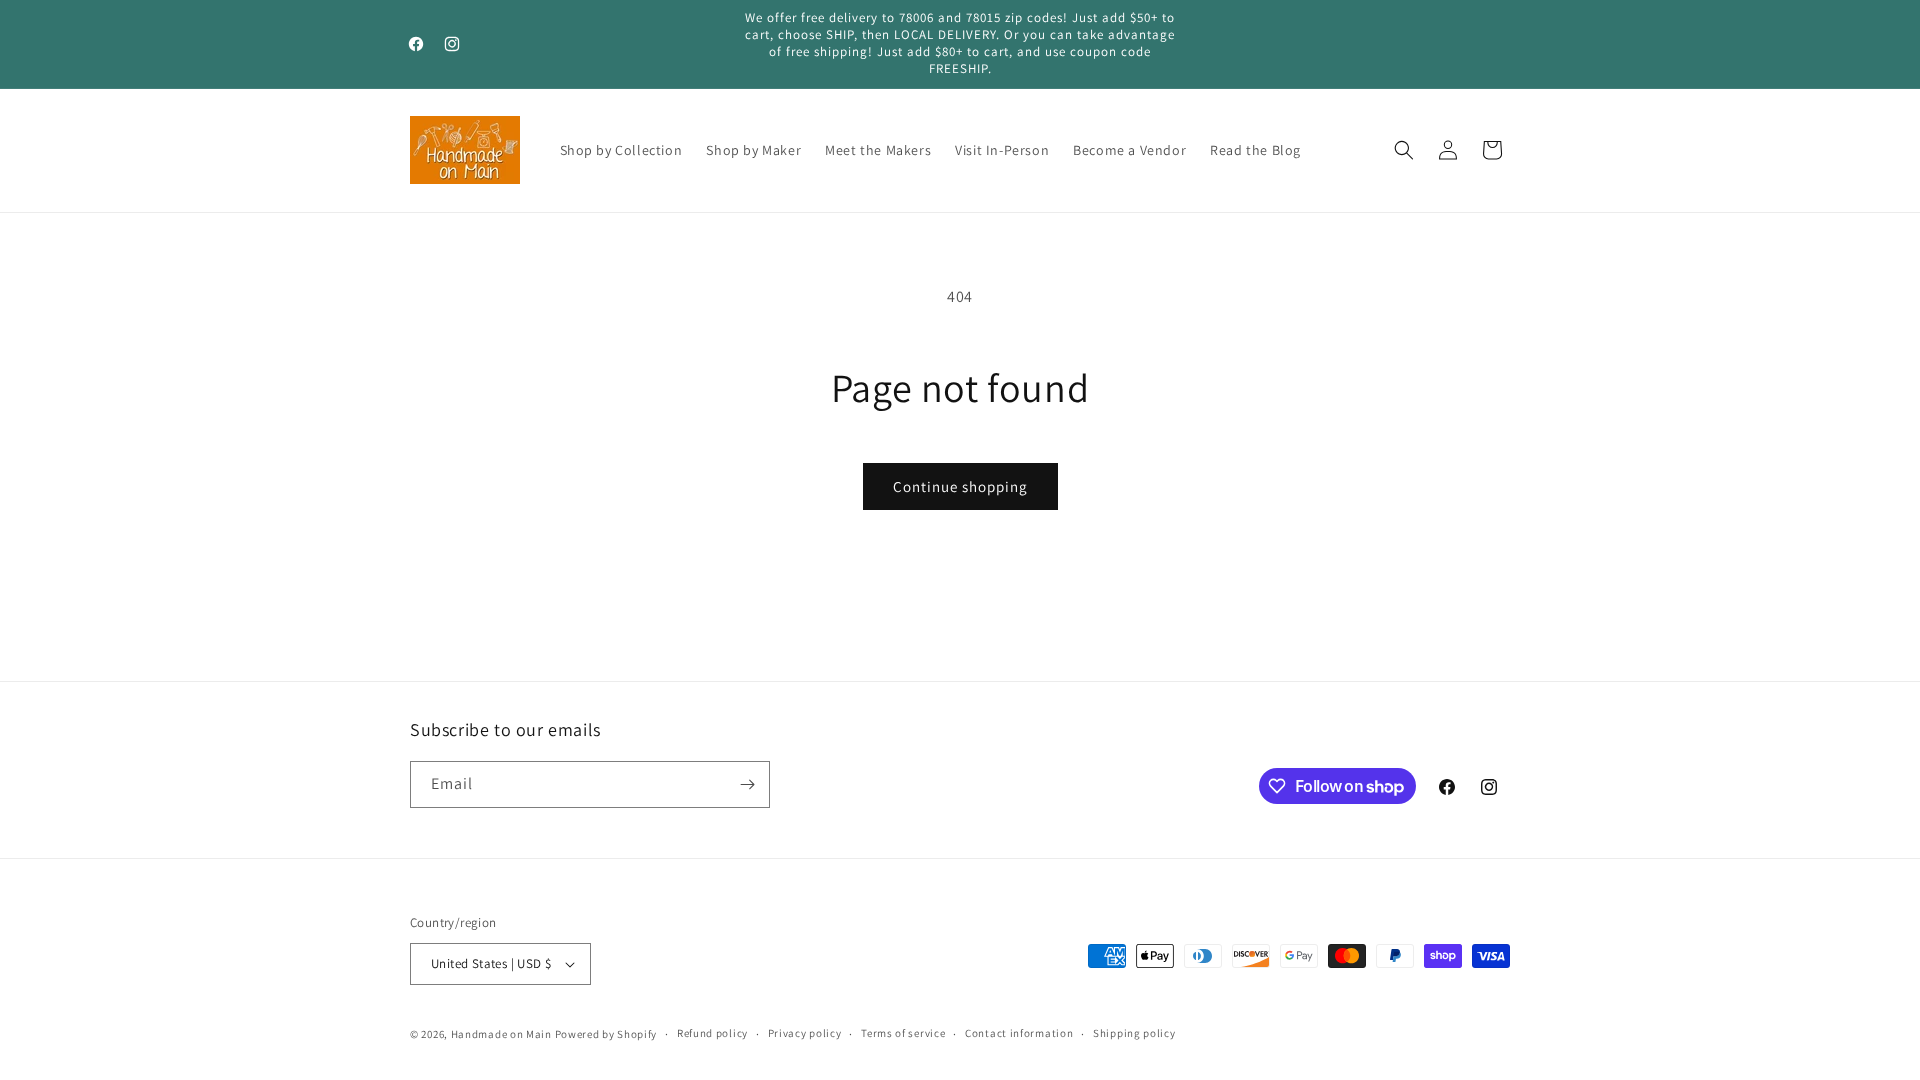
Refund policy (712, 1033)
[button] (1404, 150)
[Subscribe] (747, 784)
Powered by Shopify (606, 1034)
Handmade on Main (501, 1034)
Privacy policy (805, 1033)
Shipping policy (1134, 1033)
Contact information (1019, 1033)
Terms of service (903, 1033)
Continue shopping (960, 486)
